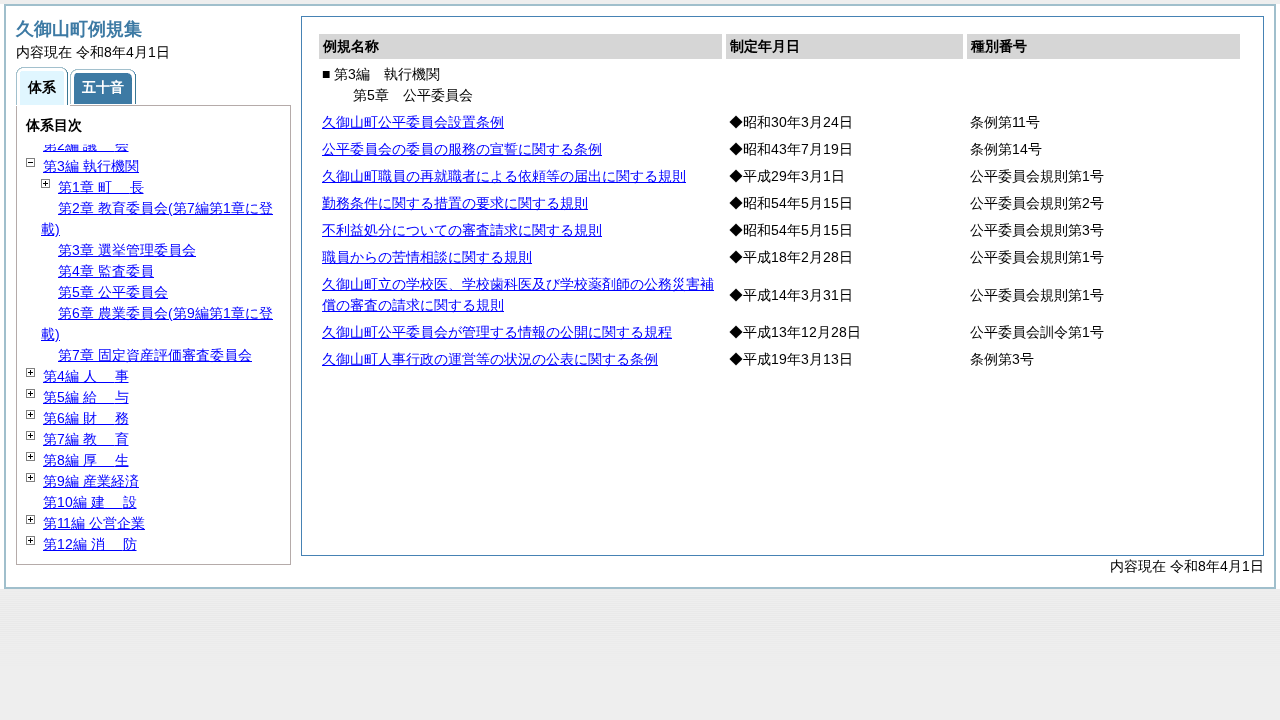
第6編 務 (86, 418)
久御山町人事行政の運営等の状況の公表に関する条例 (490, 359)
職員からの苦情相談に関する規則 (427, 257)
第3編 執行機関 (91, 166)
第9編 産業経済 (91, 481)
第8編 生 (86, 460)
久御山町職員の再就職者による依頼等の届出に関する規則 (504, 176)
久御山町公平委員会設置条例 (413, 122)
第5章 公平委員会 (113, 292)
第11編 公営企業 (94, 523)
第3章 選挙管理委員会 (127, 250)
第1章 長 (101, 187)
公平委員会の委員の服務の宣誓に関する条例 (462, 149)
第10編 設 (90, 502)
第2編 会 (86, 145)
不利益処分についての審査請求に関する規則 (462, 230)
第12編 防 (90, 544)
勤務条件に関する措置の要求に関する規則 (455, 203)
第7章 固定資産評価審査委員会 (155, 355)
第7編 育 (86, 439)
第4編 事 (86, 376)
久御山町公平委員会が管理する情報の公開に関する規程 (497, 332)
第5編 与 (86, 397)
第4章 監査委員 (106, 271)
